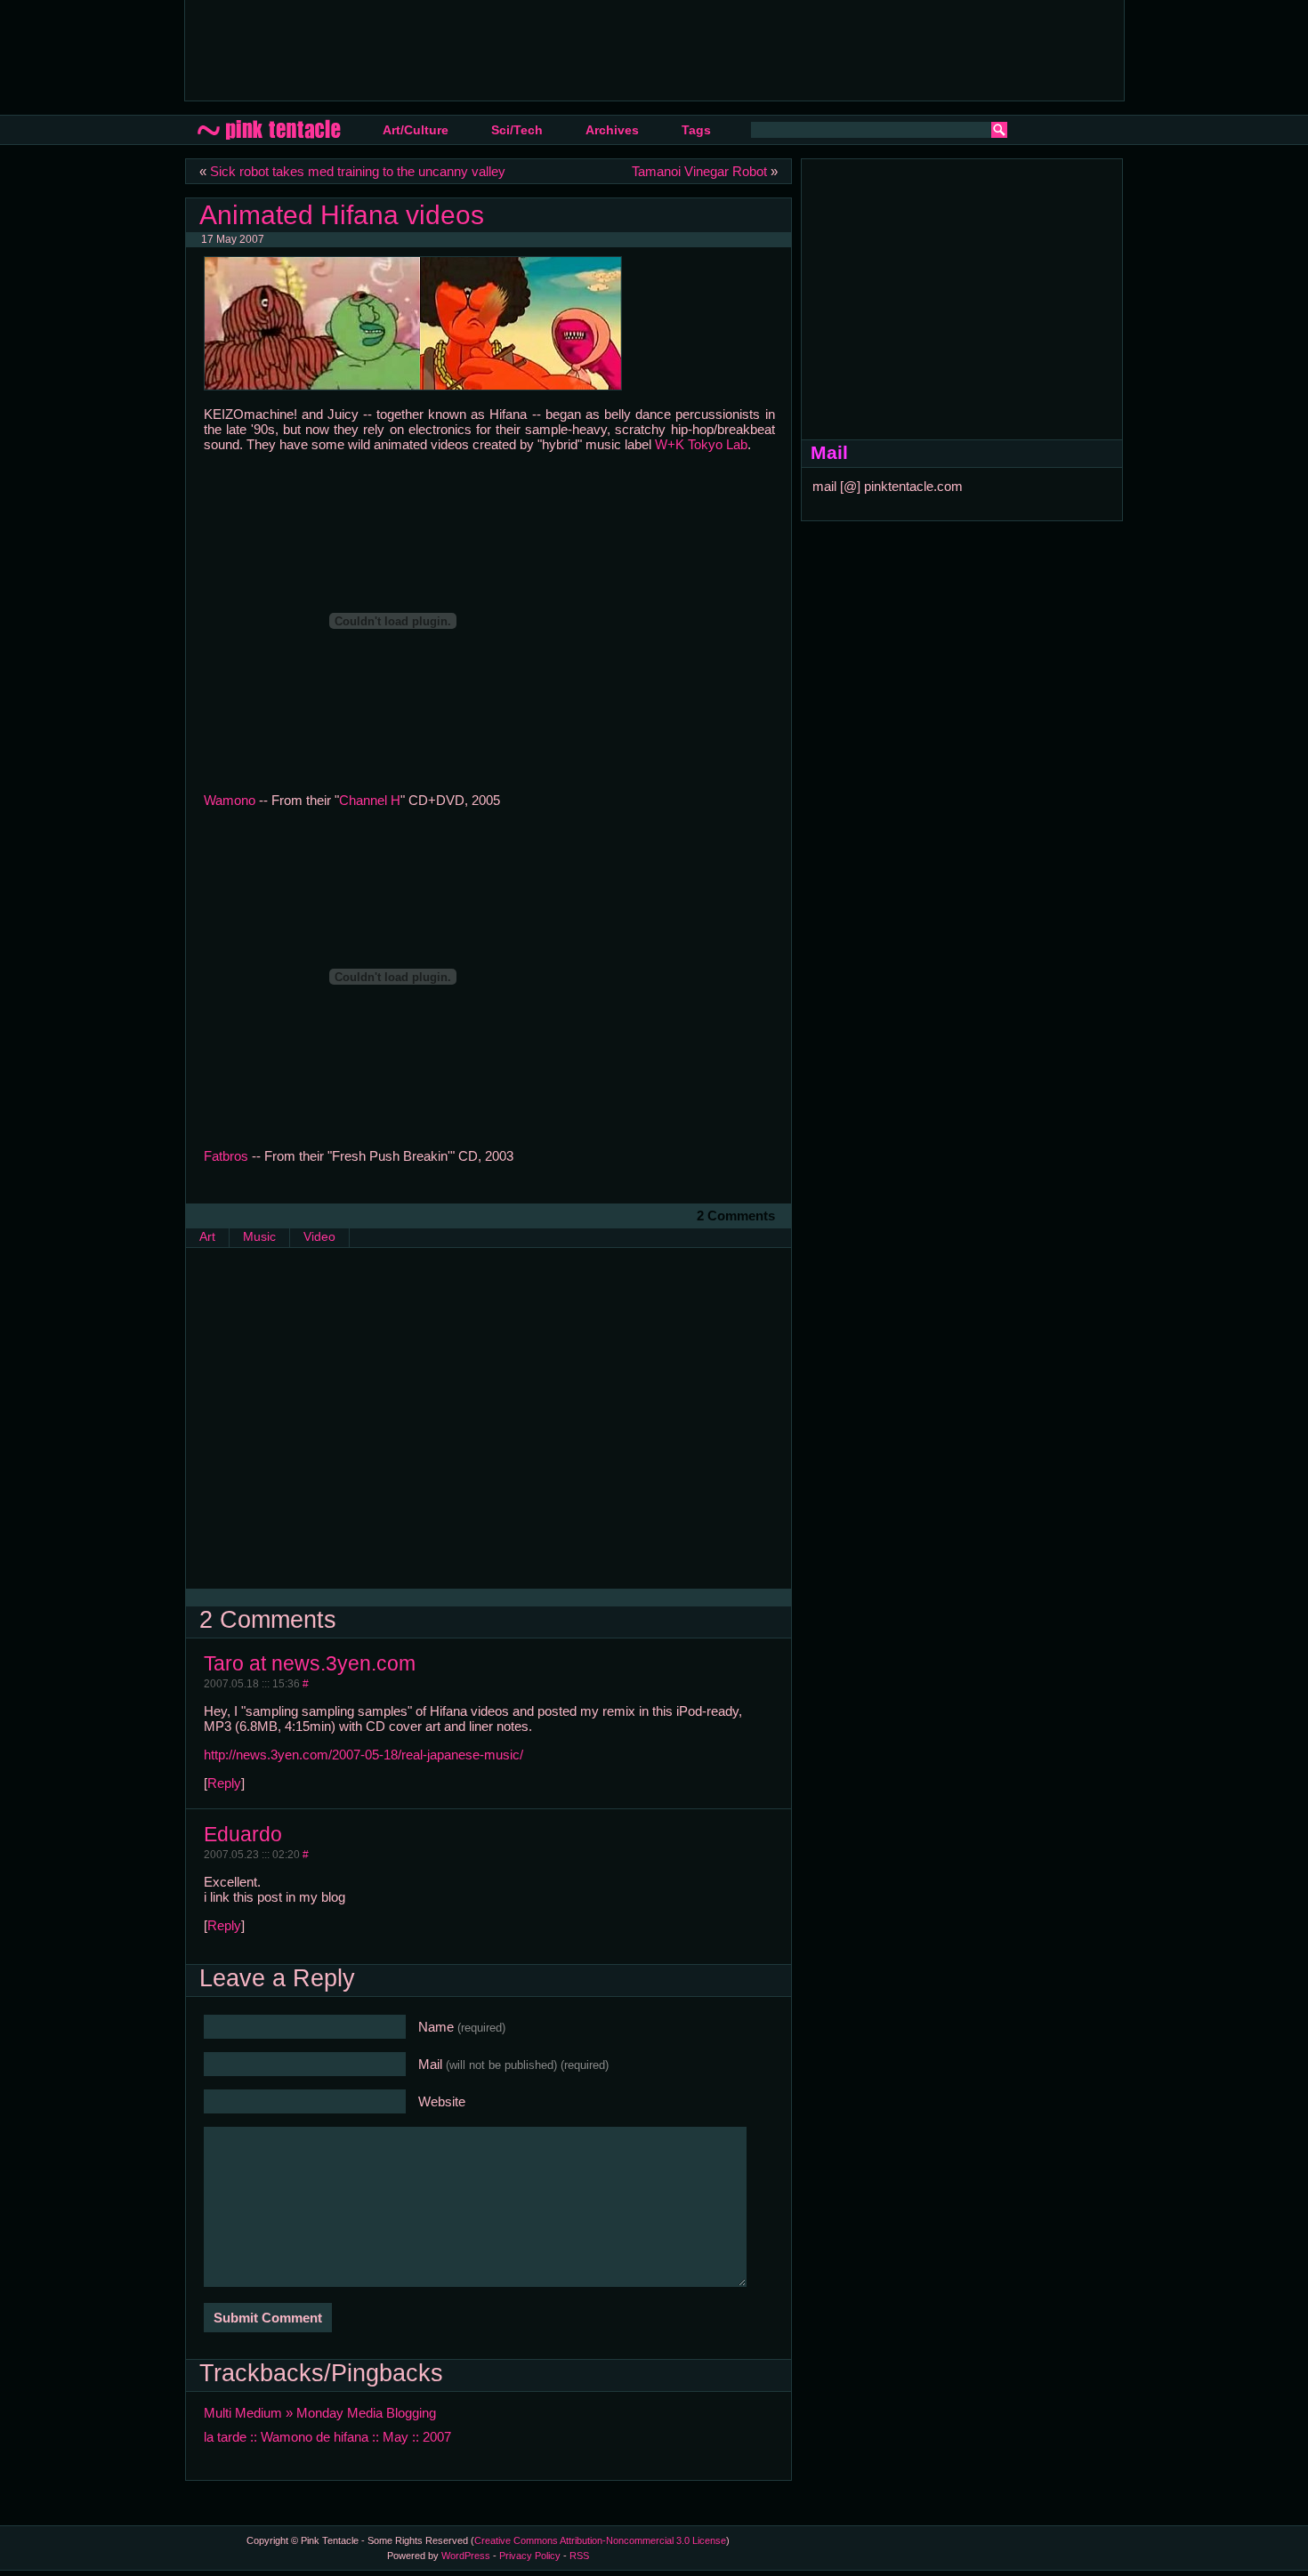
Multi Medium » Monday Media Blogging (320, 2413)
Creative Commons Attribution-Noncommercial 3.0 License (600, 2540)
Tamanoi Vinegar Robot (699, 171)
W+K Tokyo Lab (701, 444)
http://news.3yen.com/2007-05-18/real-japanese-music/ (363, 1755)
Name (462, 2027)
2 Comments (736, 1216)
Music (259, 1237)
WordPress (466, 2556)
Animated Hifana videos (342, 214)
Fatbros (226, 1156)
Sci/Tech (517, 130)
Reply (224, 1783)
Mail (513, 2064)
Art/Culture (416, 130)
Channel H (370, 800)
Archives (612, 130)
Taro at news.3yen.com (310, 1663)
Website (442, 2101)
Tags (696, 130)
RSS (579, 2556)
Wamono (230, 800)
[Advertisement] (522, 49)
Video (319, 1237)
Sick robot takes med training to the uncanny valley (358, 171)
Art (207, 1237)
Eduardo (243, 1834)
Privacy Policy (530, 2556)
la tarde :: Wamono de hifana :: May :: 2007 (327, 2437)
